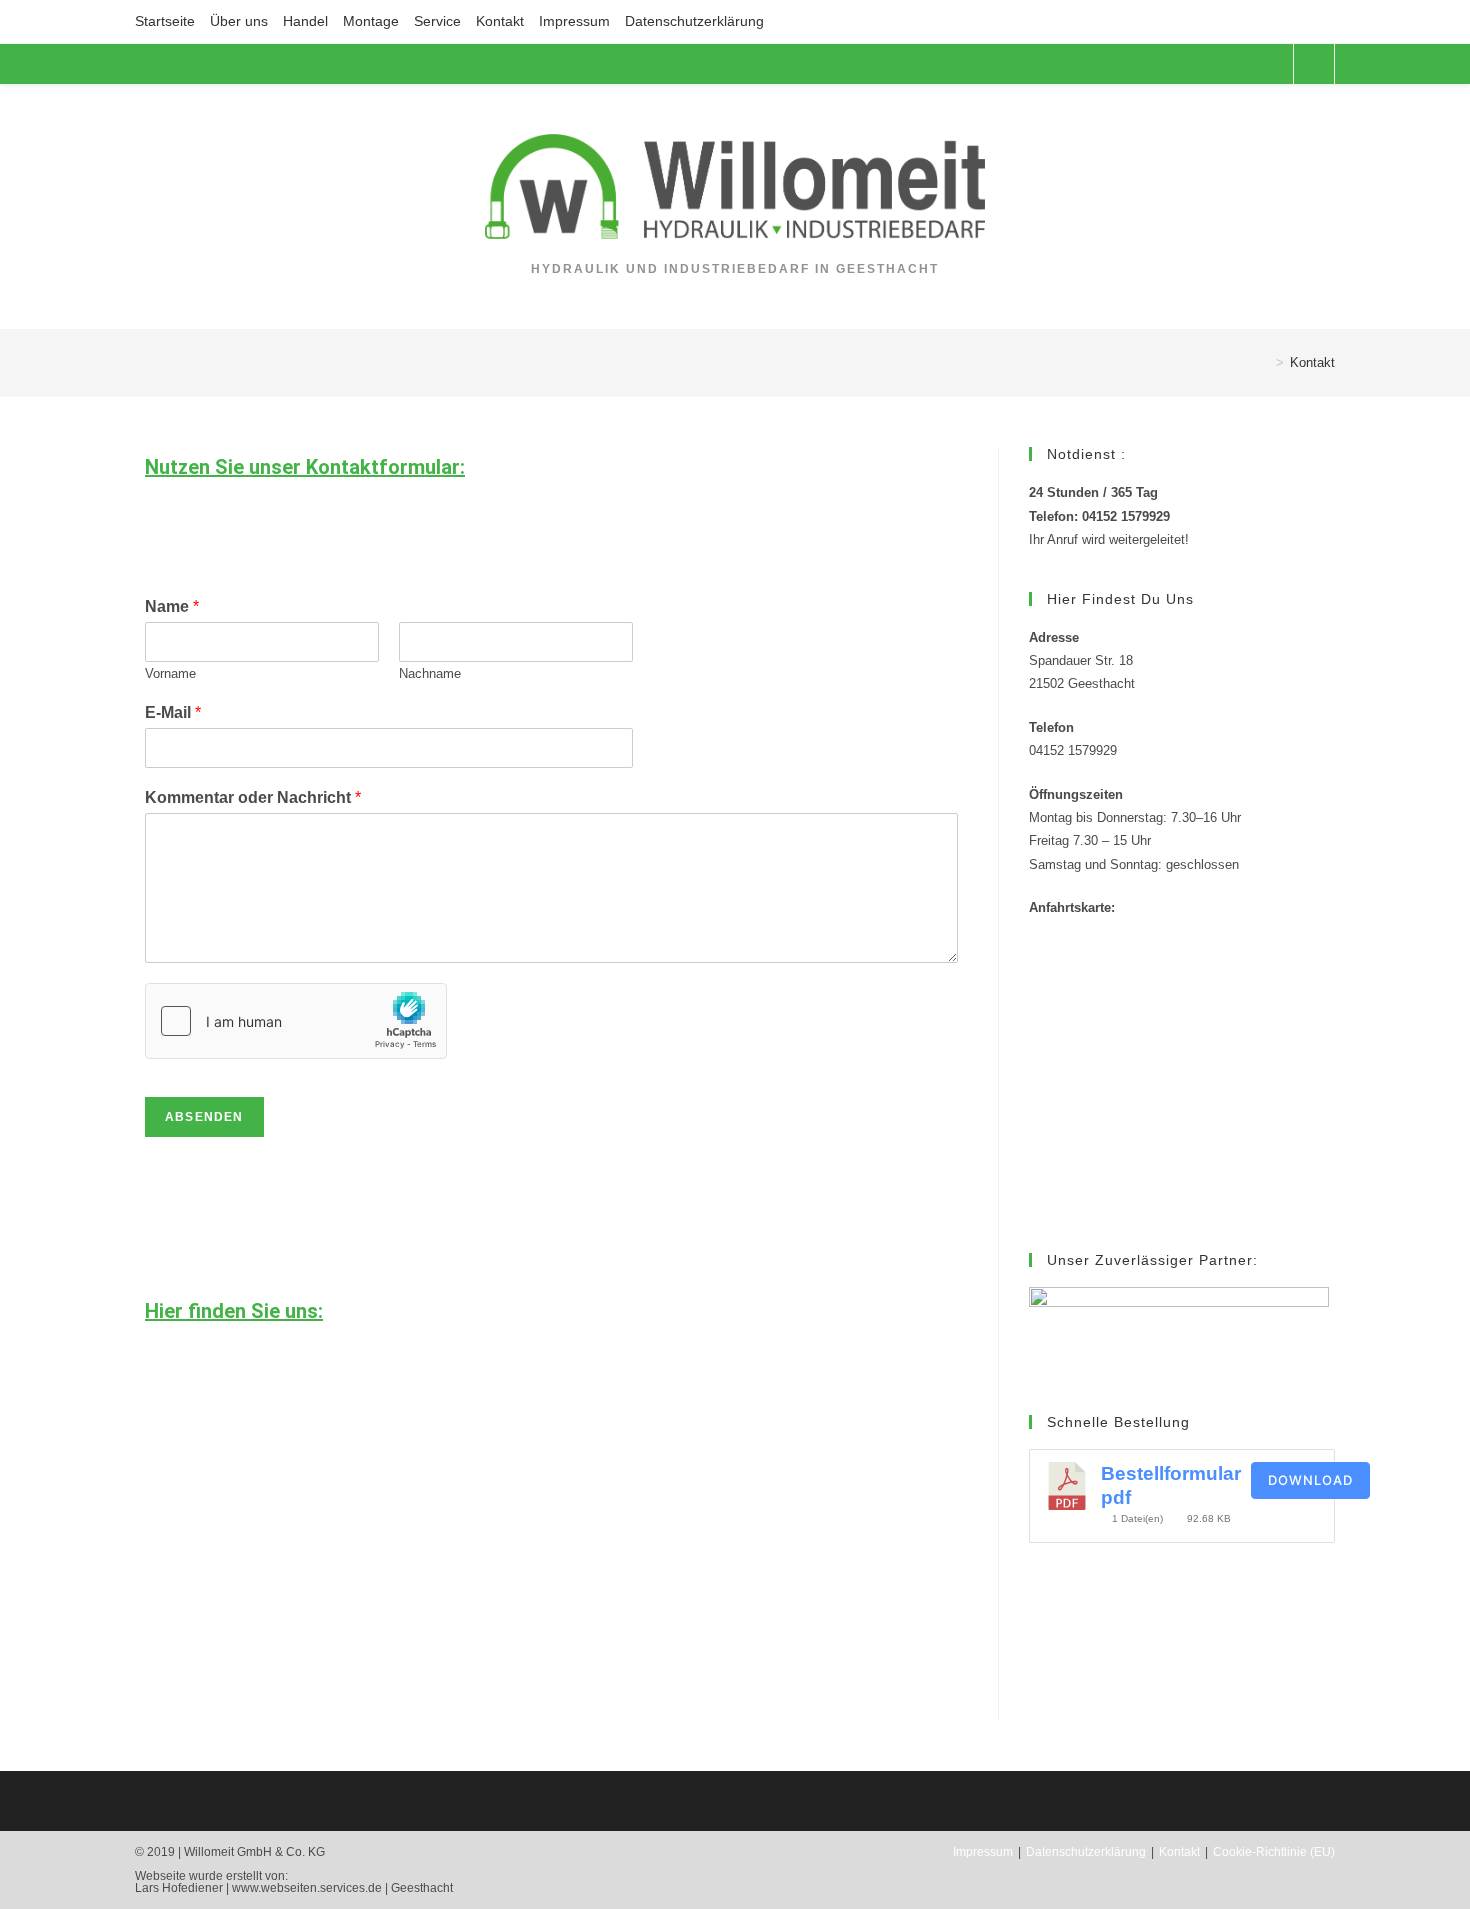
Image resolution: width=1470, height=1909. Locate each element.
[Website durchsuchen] (1314, 65)
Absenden (204, 1117)
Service (437, 21)
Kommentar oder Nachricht (253, 797)
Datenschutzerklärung (696, 21)
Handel (305, 21)
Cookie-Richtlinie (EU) (1274, 1852)
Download (1310, 1480)
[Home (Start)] (1265, 362)
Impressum (574, 21)
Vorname (170, 673)
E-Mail (173, 712)
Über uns (239, 21)
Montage (371, 21)
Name (172, 606)
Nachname (430, 673)
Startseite (165, 21)
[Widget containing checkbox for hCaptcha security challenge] (296, 1021)
